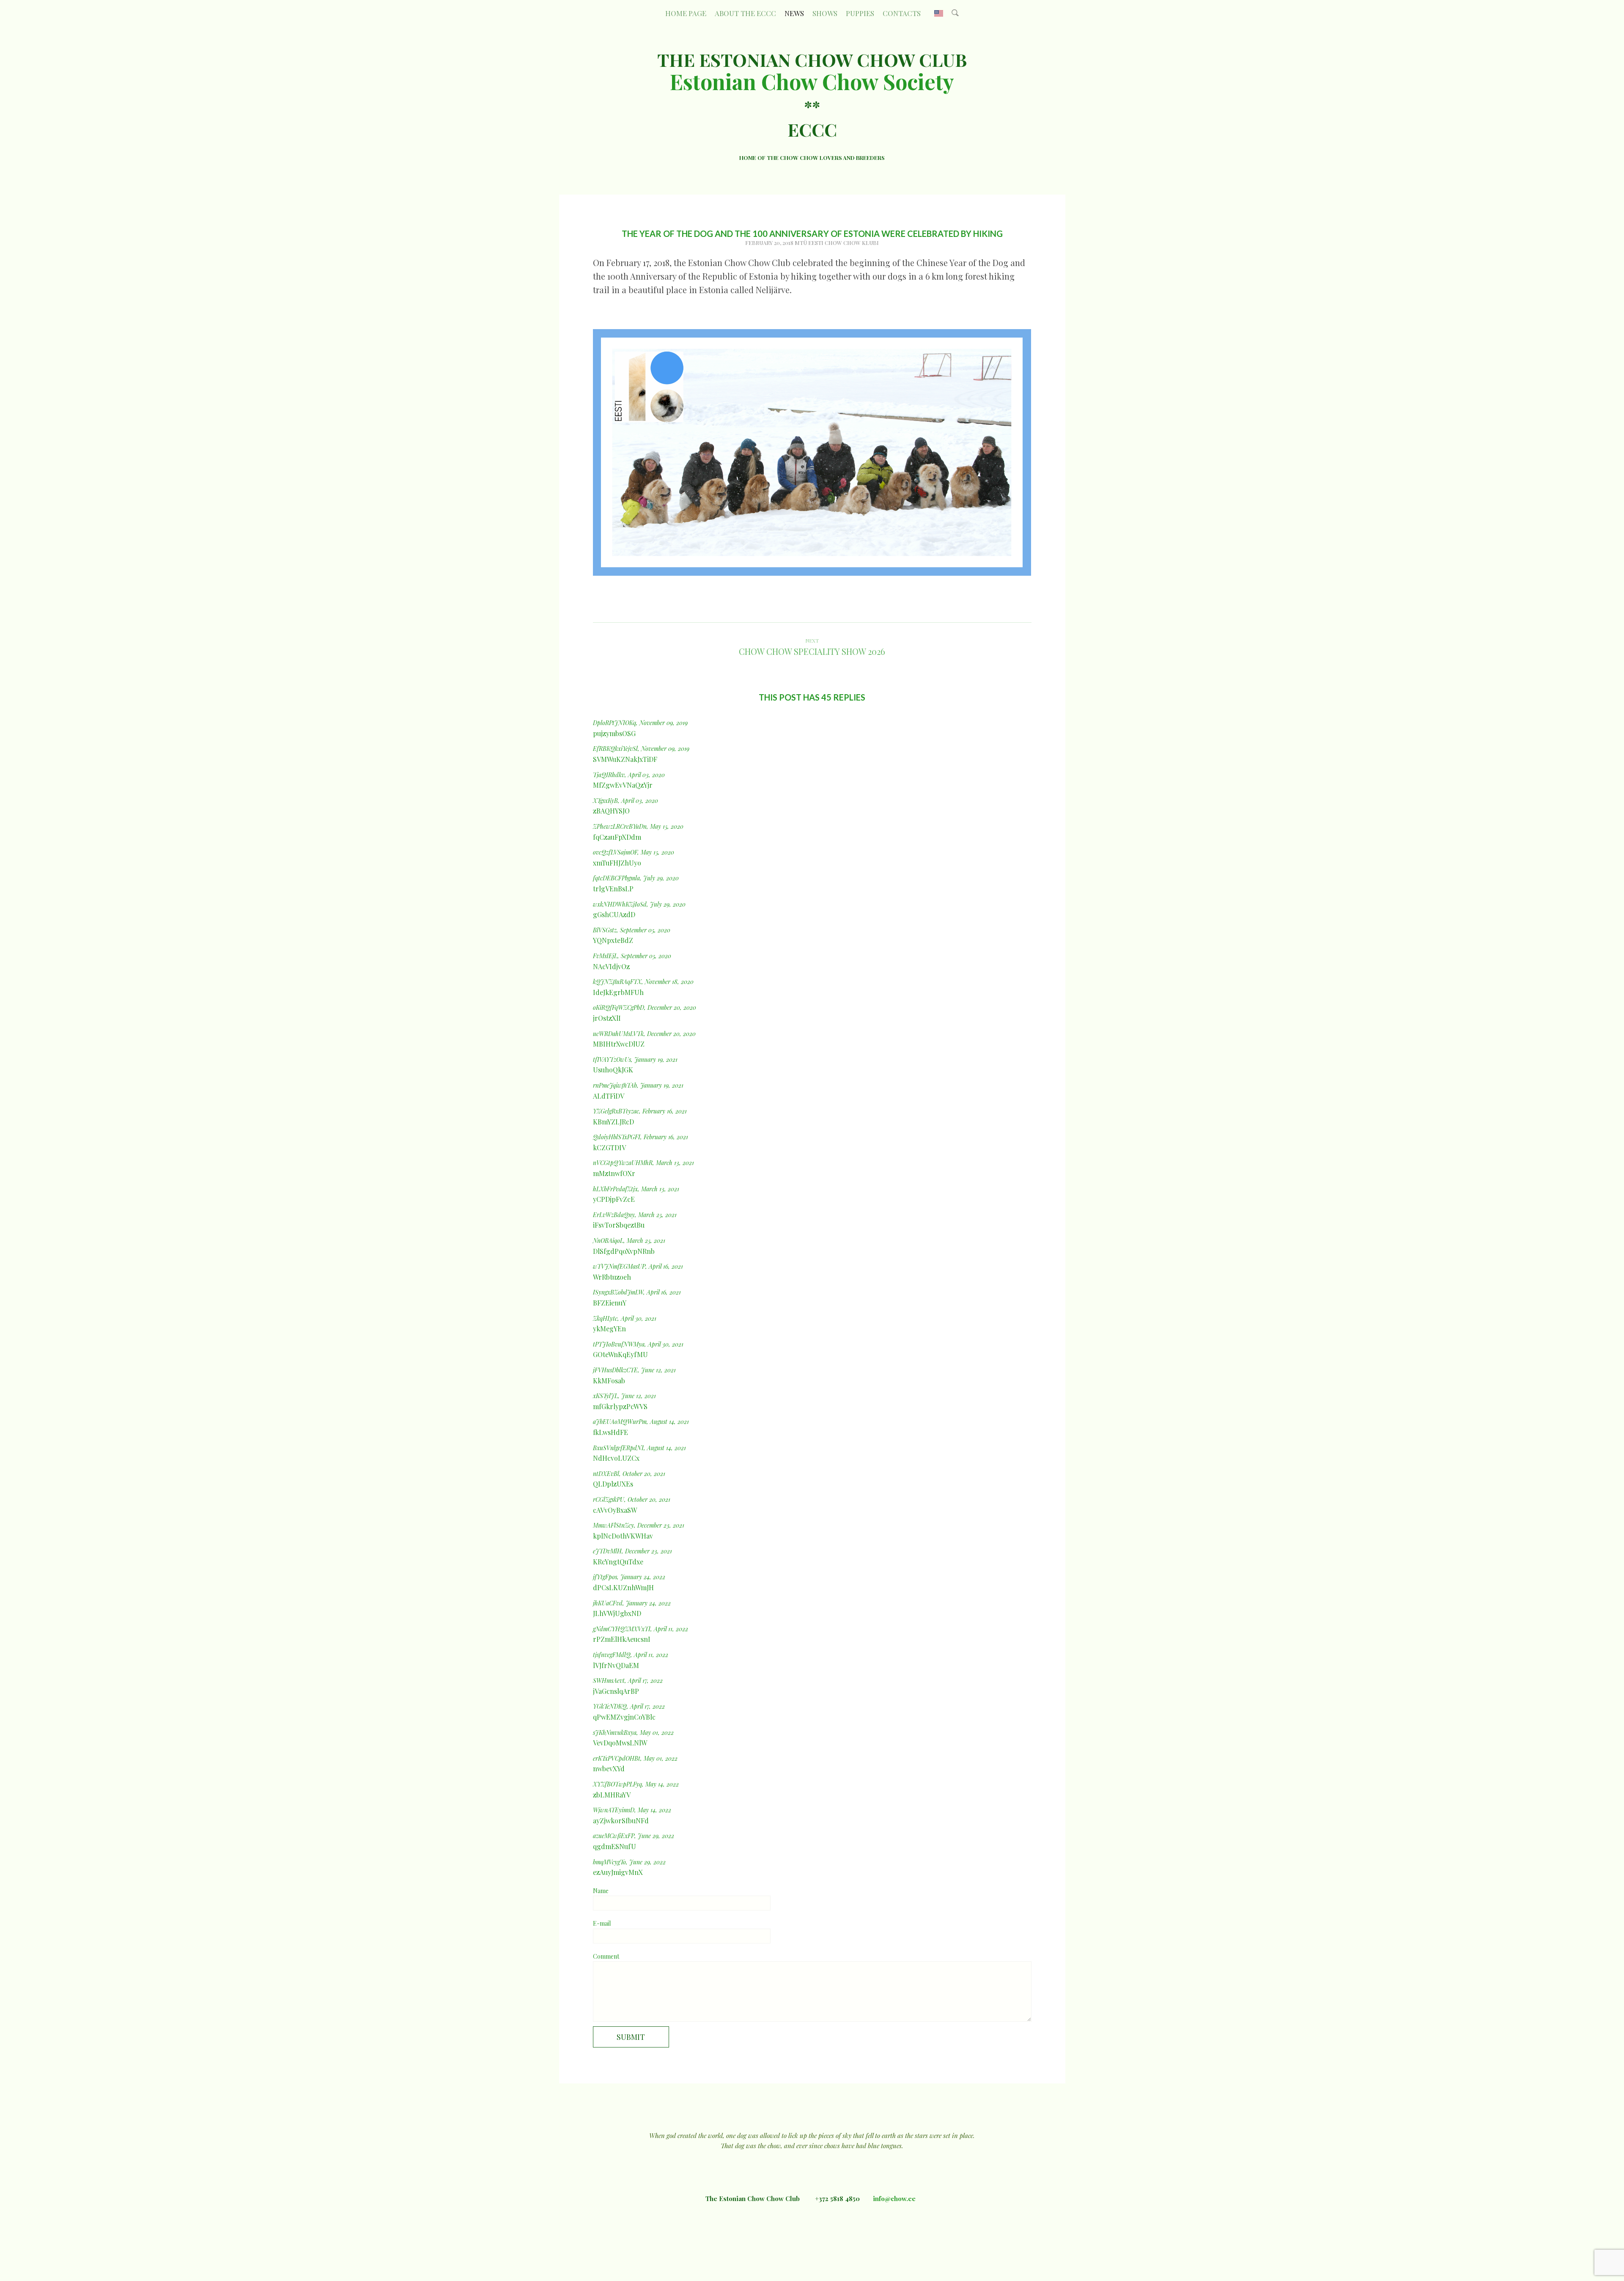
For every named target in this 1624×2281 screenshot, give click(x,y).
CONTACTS (902, 13)
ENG (939, 13)
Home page (686, 13)
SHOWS (825, 13)
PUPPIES (860, 13)
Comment (606, 1956)
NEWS (794, 13)
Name (601, 1891)
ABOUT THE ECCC (745, 13)
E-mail (602, 1923)
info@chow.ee (894, 2199)
